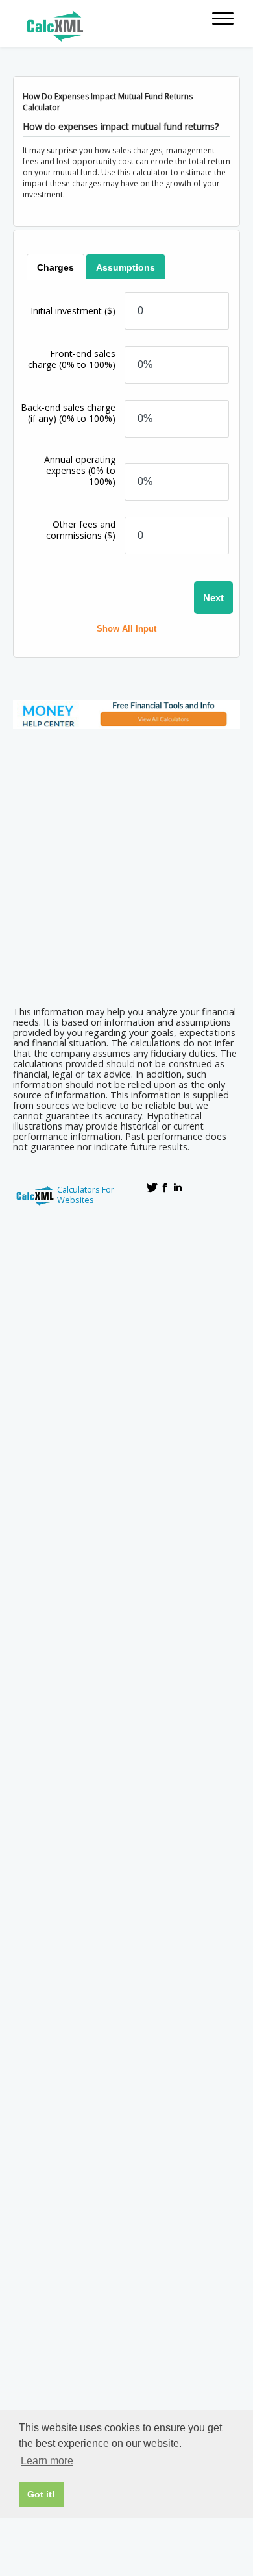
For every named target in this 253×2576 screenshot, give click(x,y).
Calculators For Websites (86, 1195)
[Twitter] (152, 1187)
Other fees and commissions (81, 530)
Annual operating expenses (80, 470)
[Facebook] (165, 1187)
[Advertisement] (126, 863)
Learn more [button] (47, 2461)
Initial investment (73, 311)
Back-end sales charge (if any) (68, 413)
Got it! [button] (41, 2494)
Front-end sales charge (72, 359)
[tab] (55, 267)
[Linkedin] (178, 1187)
